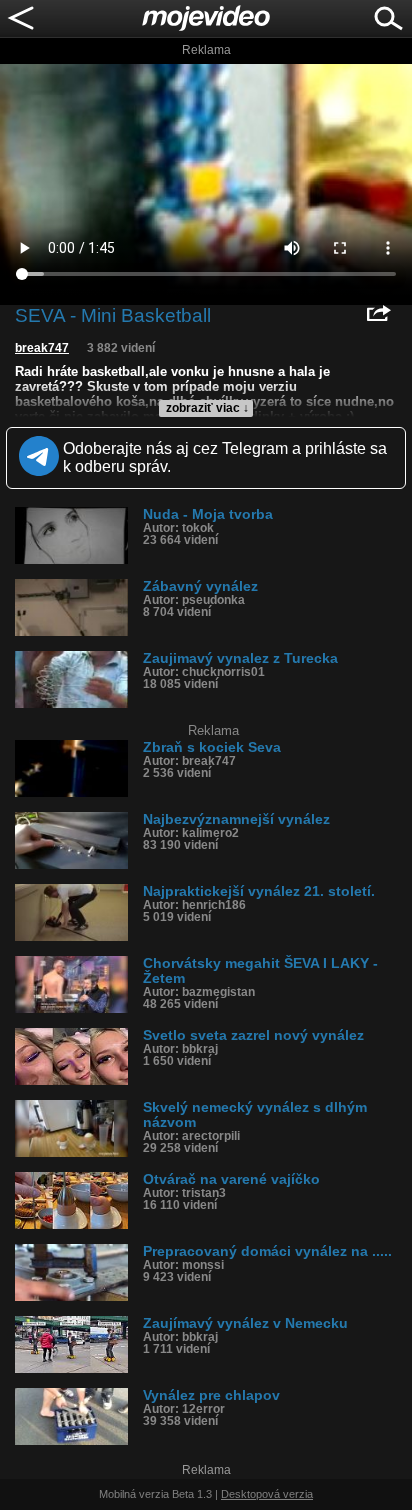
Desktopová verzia (267, 1494)
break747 (42, 348)
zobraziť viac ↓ (207, 408)
